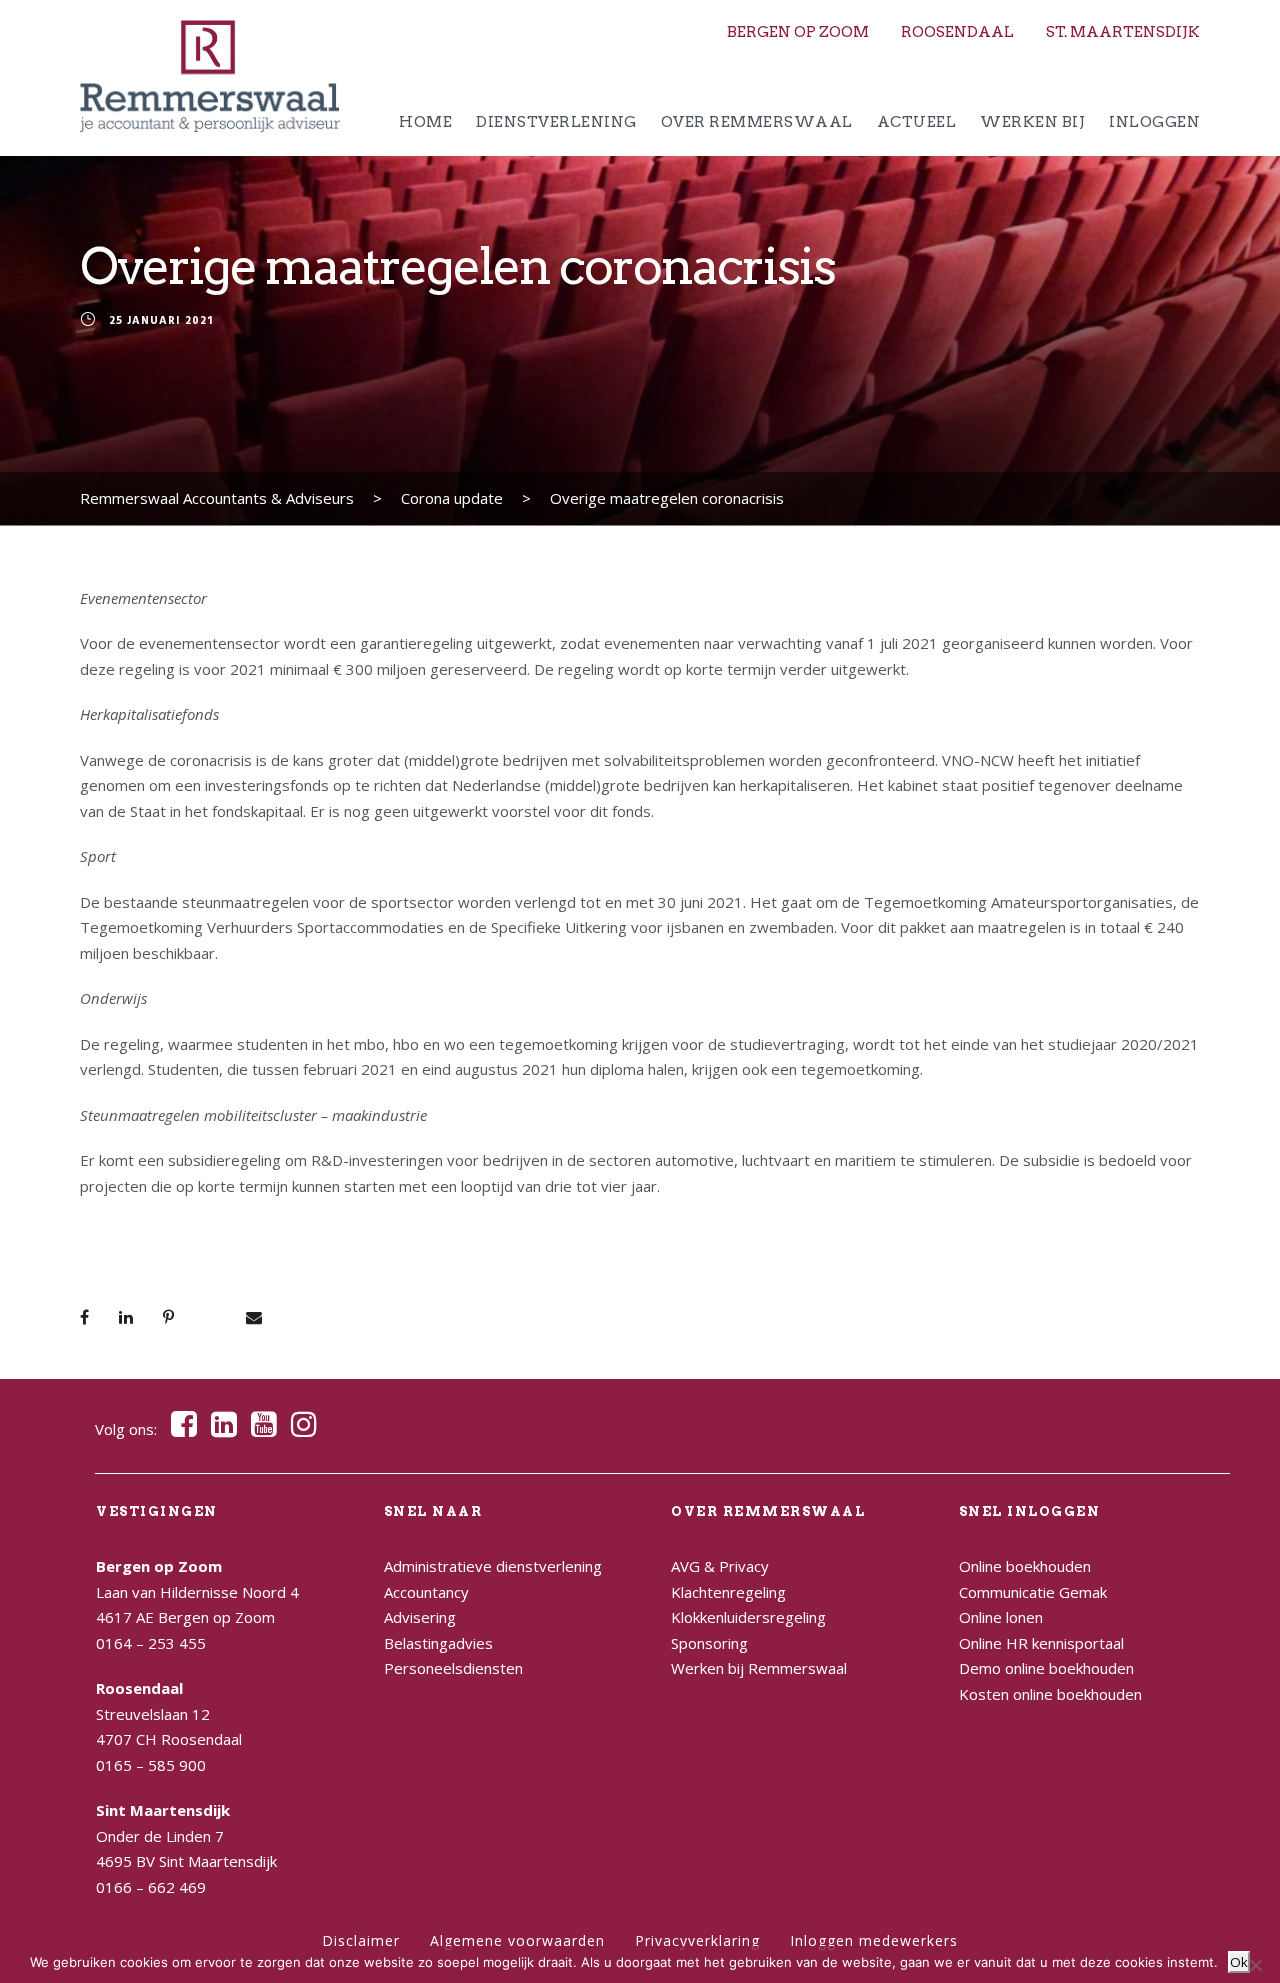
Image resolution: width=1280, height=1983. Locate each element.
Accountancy (426, 1592)
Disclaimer (361, 1940)
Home (425, 122)
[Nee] (1255, 1965)
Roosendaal (957, 32)
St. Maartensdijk (1123, 32)
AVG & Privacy (720, 1566)
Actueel (917, 122)
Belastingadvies (438, 1643)
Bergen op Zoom (798, 32)
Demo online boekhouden (1046, 1668)
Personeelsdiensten (453, 1668)
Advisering (420, 1617)
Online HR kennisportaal (1041, 1643)
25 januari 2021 (161, 322)
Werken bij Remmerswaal (759, 1668)
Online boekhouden (1025, 1566)
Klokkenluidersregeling (748, 1617)
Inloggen (1154, 122)
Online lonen (1001, 1617)
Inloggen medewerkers (874, 1940)
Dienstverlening (556, 122)
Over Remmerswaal (757, 122)
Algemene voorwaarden (517, 1940)
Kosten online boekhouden (1050, 1694)
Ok (1239, 1962)
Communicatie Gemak (1033, 1592)
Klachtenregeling (728, 1592)
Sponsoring (709, 1643)
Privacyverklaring (697, 1940)
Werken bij (1032, 122)
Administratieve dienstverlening (493, 1566)
